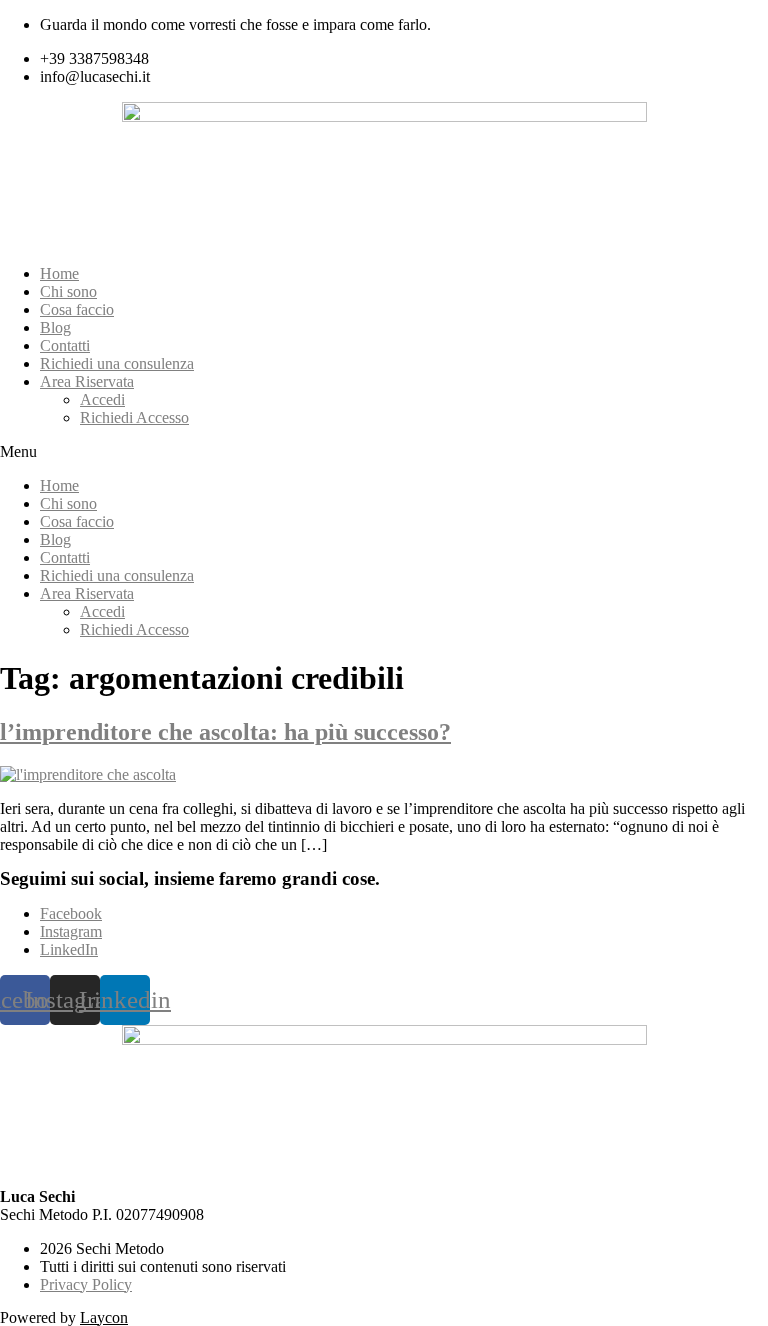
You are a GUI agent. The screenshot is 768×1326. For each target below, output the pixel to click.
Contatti (65, 345)
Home (59, 273)
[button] (384, 452)
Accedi (102, 399)
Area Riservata (87, 381)
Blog (55, 327)
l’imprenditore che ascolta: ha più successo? (225, 732)
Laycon (104, 1317)
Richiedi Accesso (134, 417)
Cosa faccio (77, 309)
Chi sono (68, 291)
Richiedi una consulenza (117, 363)
